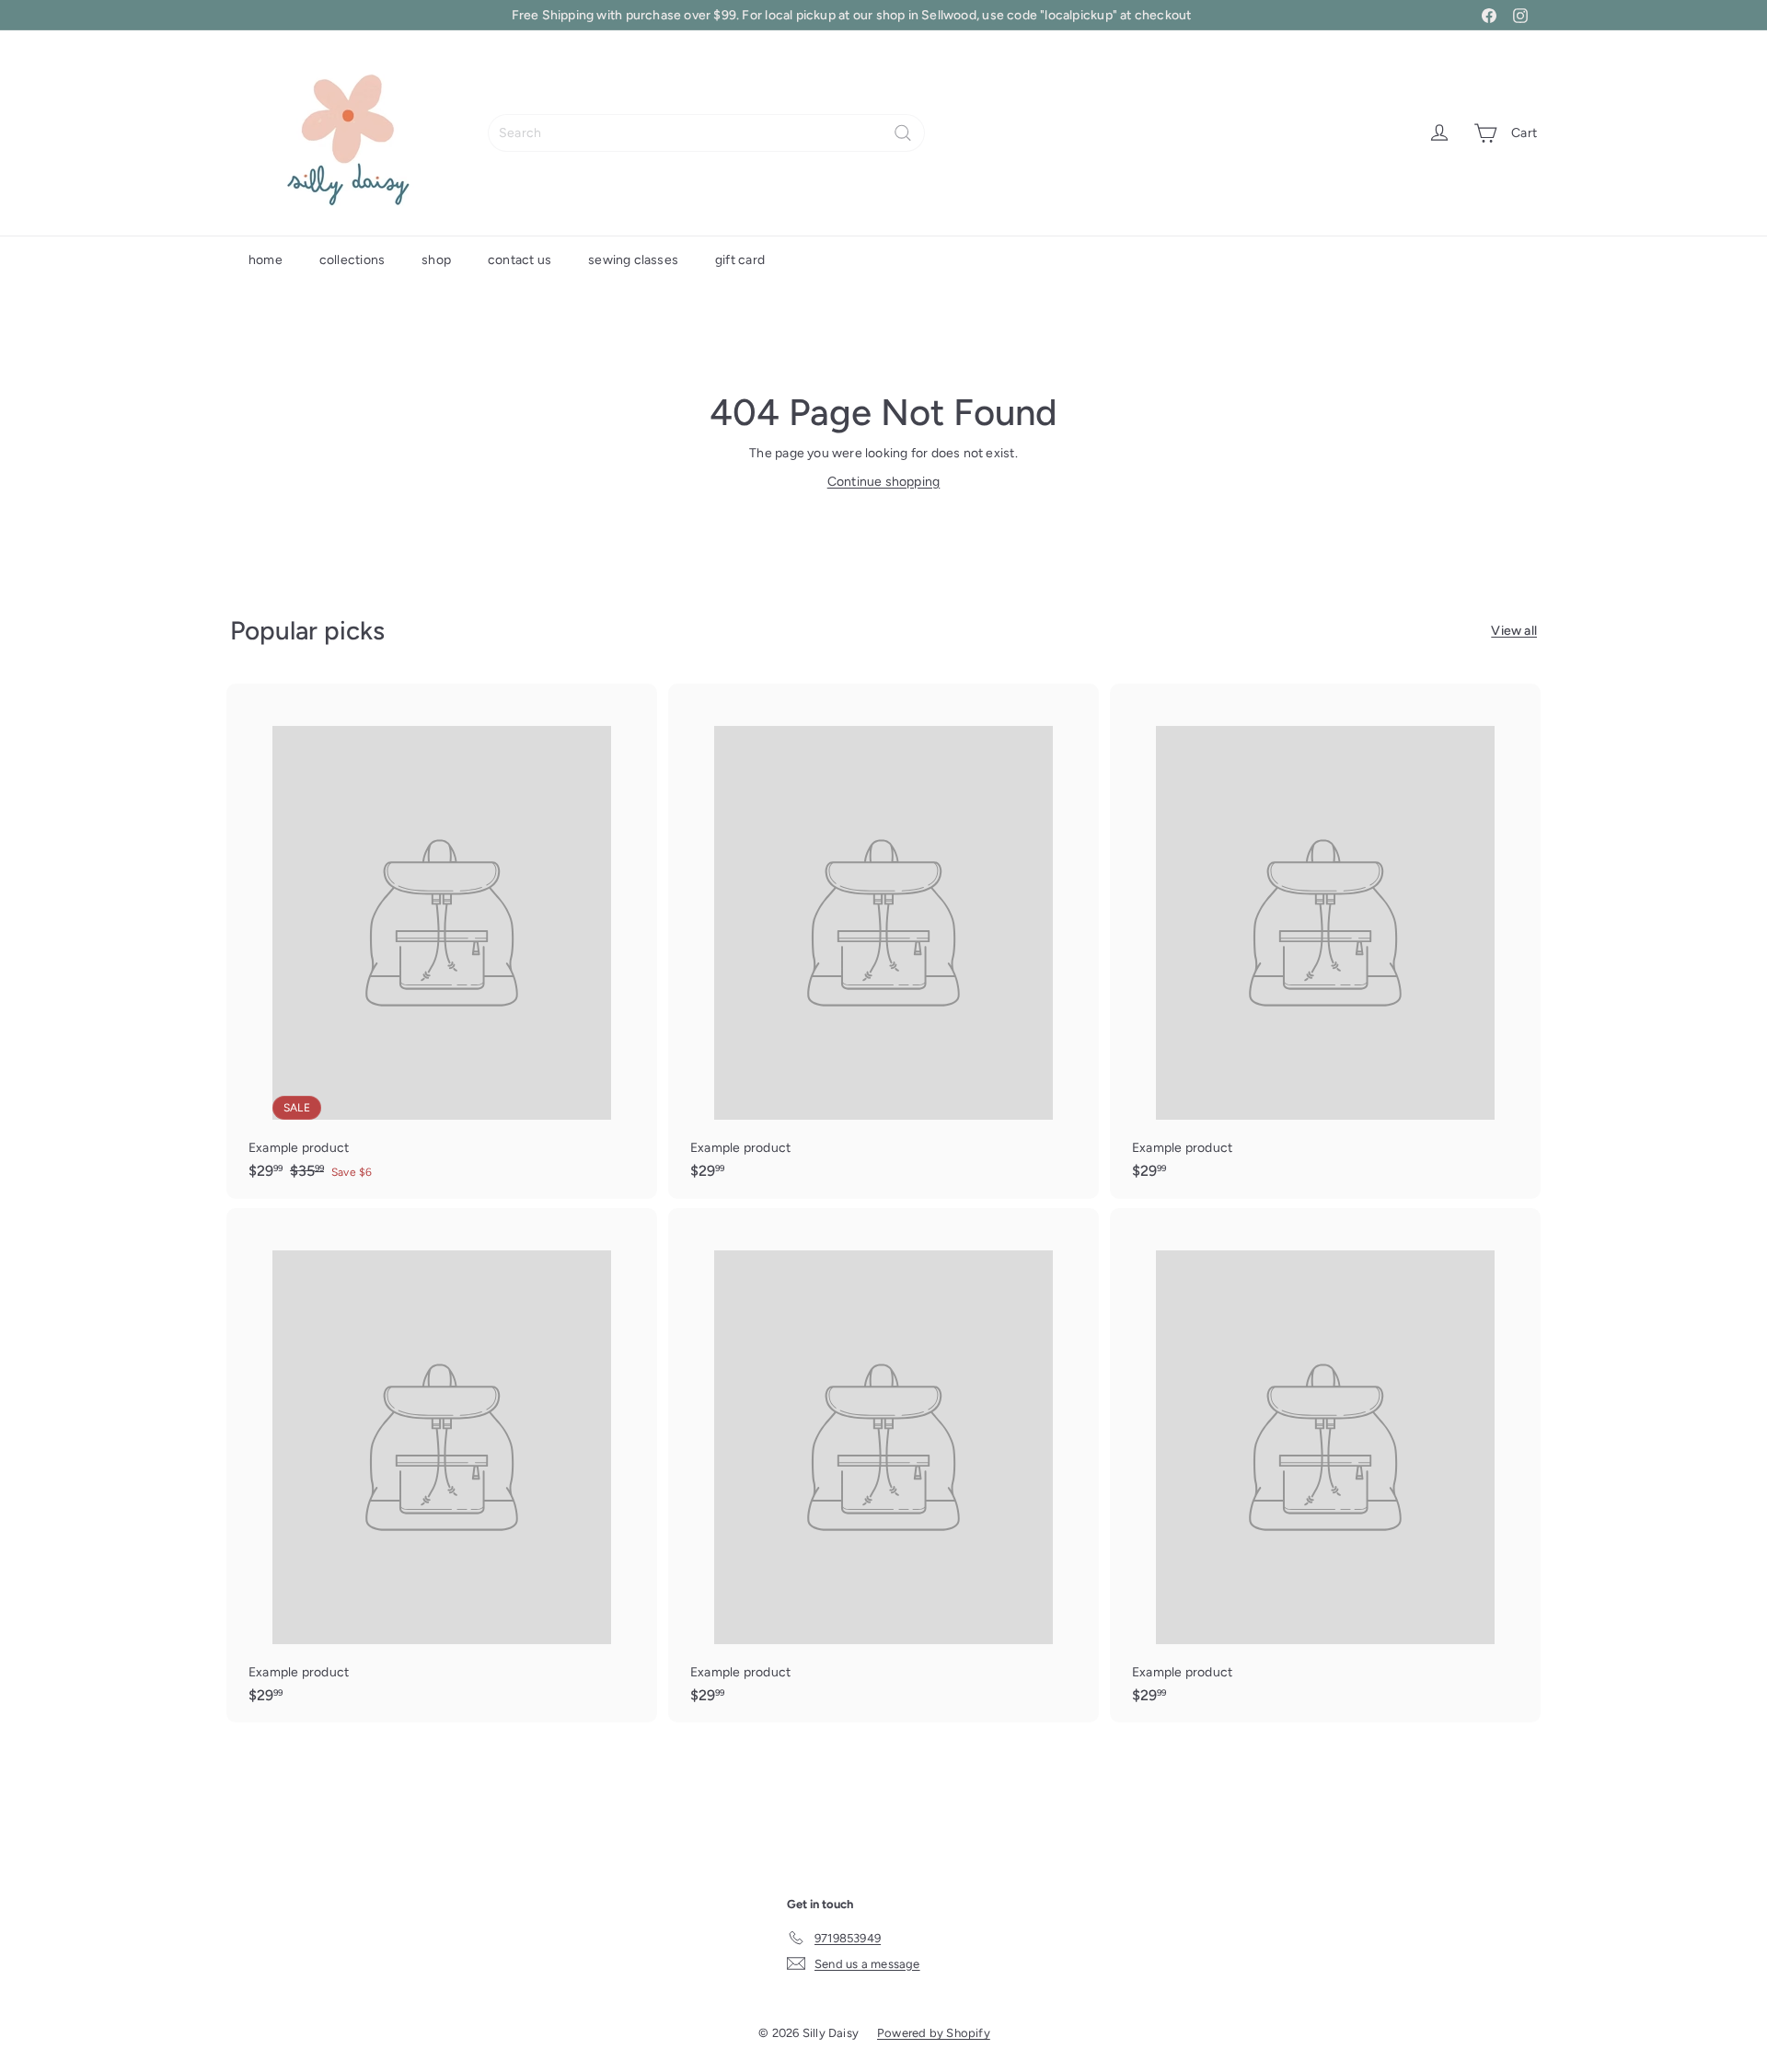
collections (352, 260)
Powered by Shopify (934, 2033)
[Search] (903, 133)
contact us (520, 260)
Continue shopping (884, 482)
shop (436, 260)
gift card (740, 260)
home (266, 260)
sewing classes (633, 260)
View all (1514, 631)
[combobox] (706, 133)
